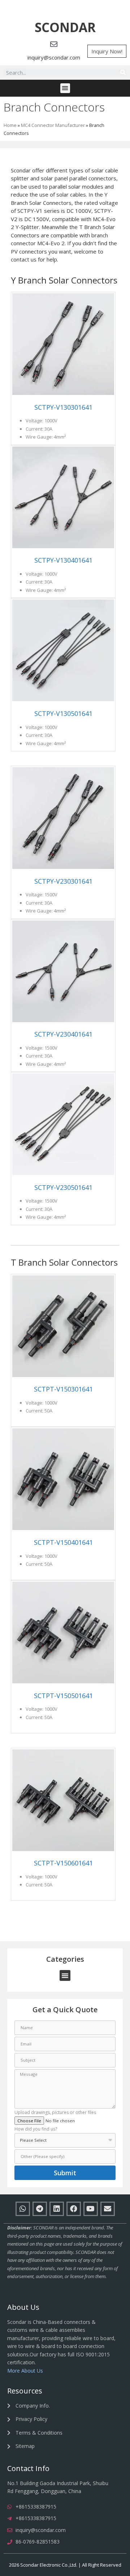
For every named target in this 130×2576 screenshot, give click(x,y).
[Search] (123, 72)
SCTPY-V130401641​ (63, 560)
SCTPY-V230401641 (63, 1034)
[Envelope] (108, 2209)
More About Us (25, 2371)
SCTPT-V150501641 (63, 1696)
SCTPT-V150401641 (63, 1542)
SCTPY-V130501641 (63, 713)
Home (10, 125)
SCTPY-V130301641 (63, 407)
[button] (65, 28)
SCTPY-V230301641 (63, 881)
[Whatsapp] (23, 2209)
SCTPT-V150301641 (63, 1389)
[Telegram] (40, 2209)
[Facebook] (74, 2209)
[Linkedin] (57, 2209)
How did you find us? (36, 2129)
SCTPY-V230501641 (63, 1187)
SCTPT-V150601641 (63, 1863)
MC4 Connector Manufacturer (53, 125)
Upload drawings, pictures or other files (55, 2113)
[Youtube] (91, 2209)
